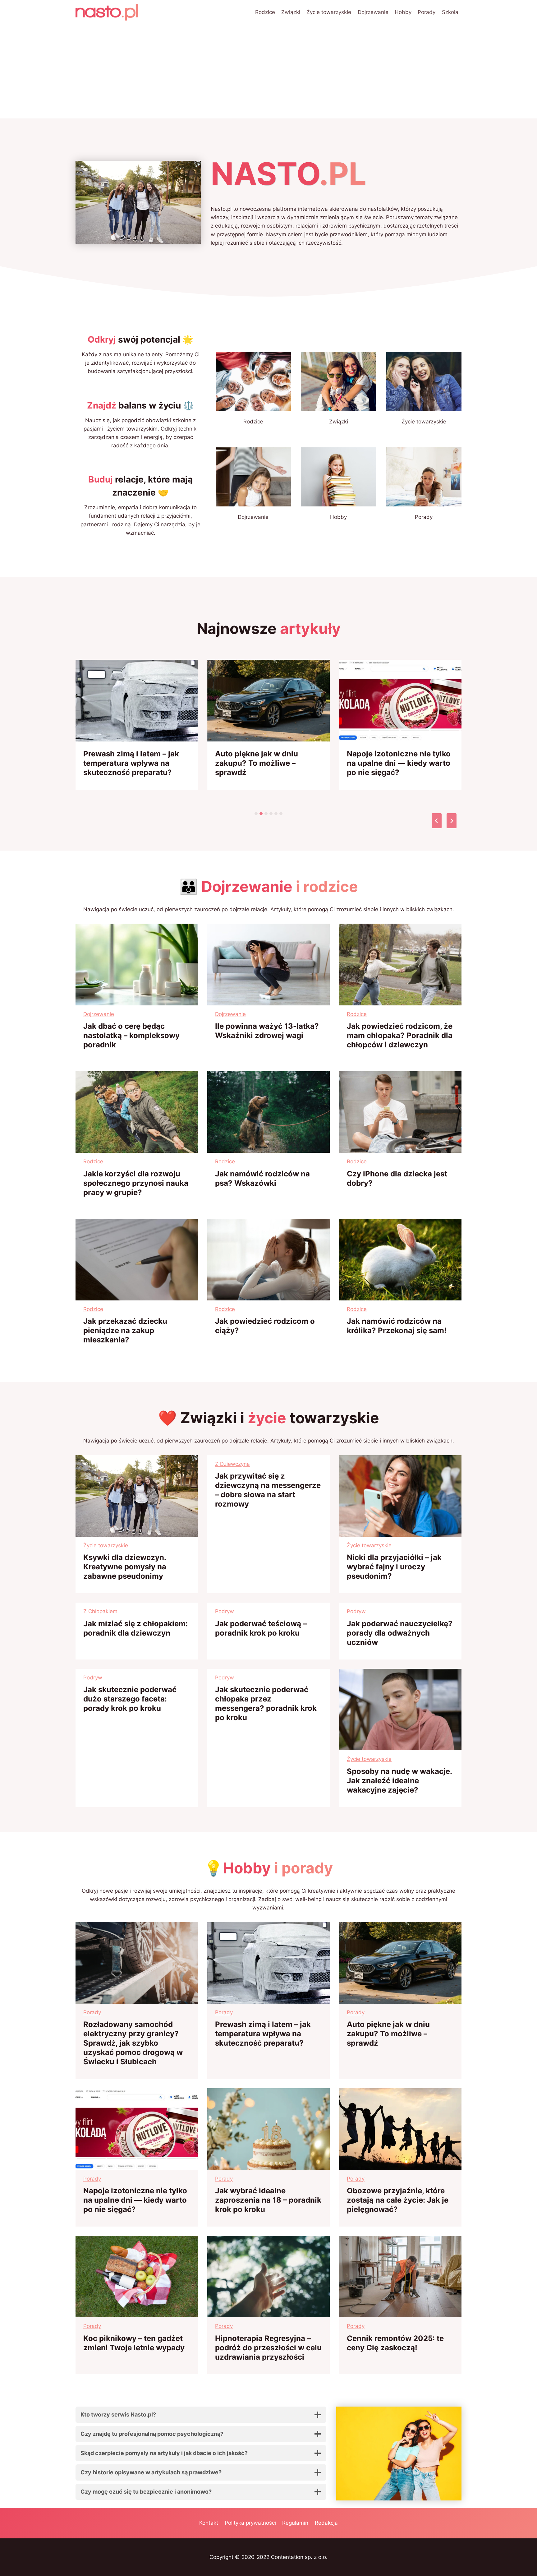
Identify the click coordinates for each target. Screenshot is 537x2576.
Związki (291, 12)
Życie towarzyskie (329, 12)
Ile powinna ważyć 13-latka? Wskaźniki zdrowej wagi (267, 1031)
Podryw (225, 1611)
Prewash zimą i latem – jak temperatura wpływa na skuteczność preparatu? (131, 763)
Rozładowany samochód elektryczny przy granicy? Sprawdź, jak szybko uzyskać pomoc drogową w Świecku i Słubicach (133, 2043)
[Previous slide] (437, 821)
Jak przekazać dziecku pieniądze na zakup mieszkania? (125, 1330)
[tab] (256, 814)
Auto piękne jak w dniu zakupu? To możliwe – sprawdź (257, 763)
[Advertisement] (268, 72)
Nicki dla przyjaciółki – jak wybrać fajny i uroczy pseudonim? (394, 1567)
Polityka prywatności (250, 2523)
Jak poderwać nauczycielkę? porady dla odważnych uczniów (400, 1633)
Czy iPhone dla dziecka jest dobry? (397, 1178)
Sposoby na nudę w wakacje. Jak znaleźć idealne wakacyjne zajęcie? (399, 1781)
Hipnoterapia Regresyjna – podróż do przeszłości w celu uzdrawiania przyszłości (268, 2348)
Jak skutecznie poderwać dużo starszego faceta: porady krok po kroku (130, 1699)
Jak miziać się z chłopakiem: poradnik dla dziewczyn (135, 1628)
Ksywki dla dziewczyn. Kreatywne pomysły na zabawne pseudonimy (125, 1567)
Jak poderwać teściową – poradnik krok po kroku (261, 1628)
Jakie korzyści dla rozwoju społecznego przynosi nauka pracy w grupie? (136, 1183)
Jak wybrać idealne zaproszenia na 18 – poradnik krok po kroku (268, 2200)
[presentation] (137, 701)
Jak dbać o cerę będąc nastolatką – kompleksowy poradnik (131, 1035)
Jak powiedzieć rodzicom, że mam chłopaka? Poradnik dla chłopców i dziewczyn (400, 1035)
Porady (427, 12)
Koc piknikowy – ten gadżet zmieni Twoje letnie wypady (134, 2343)
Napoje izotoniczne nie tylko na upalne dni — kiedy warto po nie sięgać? (399, 763)
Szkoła (450, 12)
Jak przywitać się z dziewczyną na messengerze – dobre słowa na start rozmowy (268, 1490)
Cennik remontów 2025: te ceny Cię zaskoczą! (395, 2343)
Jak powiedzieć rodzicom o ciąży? (265, 1326)
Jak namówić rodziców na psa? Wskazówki (262, 1178)
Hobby (403, 12)
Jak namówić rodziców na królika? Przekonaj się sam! (397, 1326)
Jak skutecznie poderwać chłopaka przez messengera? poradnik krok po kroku (266, 1703)
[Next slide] (452, 821)
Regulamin (295, 2523)
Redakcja (326, 2523)
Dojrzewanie (373, 12)
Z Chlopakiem (100, 1611)
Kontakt (209, 2523)
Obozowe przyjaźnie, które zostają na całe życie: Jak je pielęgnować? (398, 2200)
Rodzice (265, 12)
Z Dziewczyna (232, 1464)
